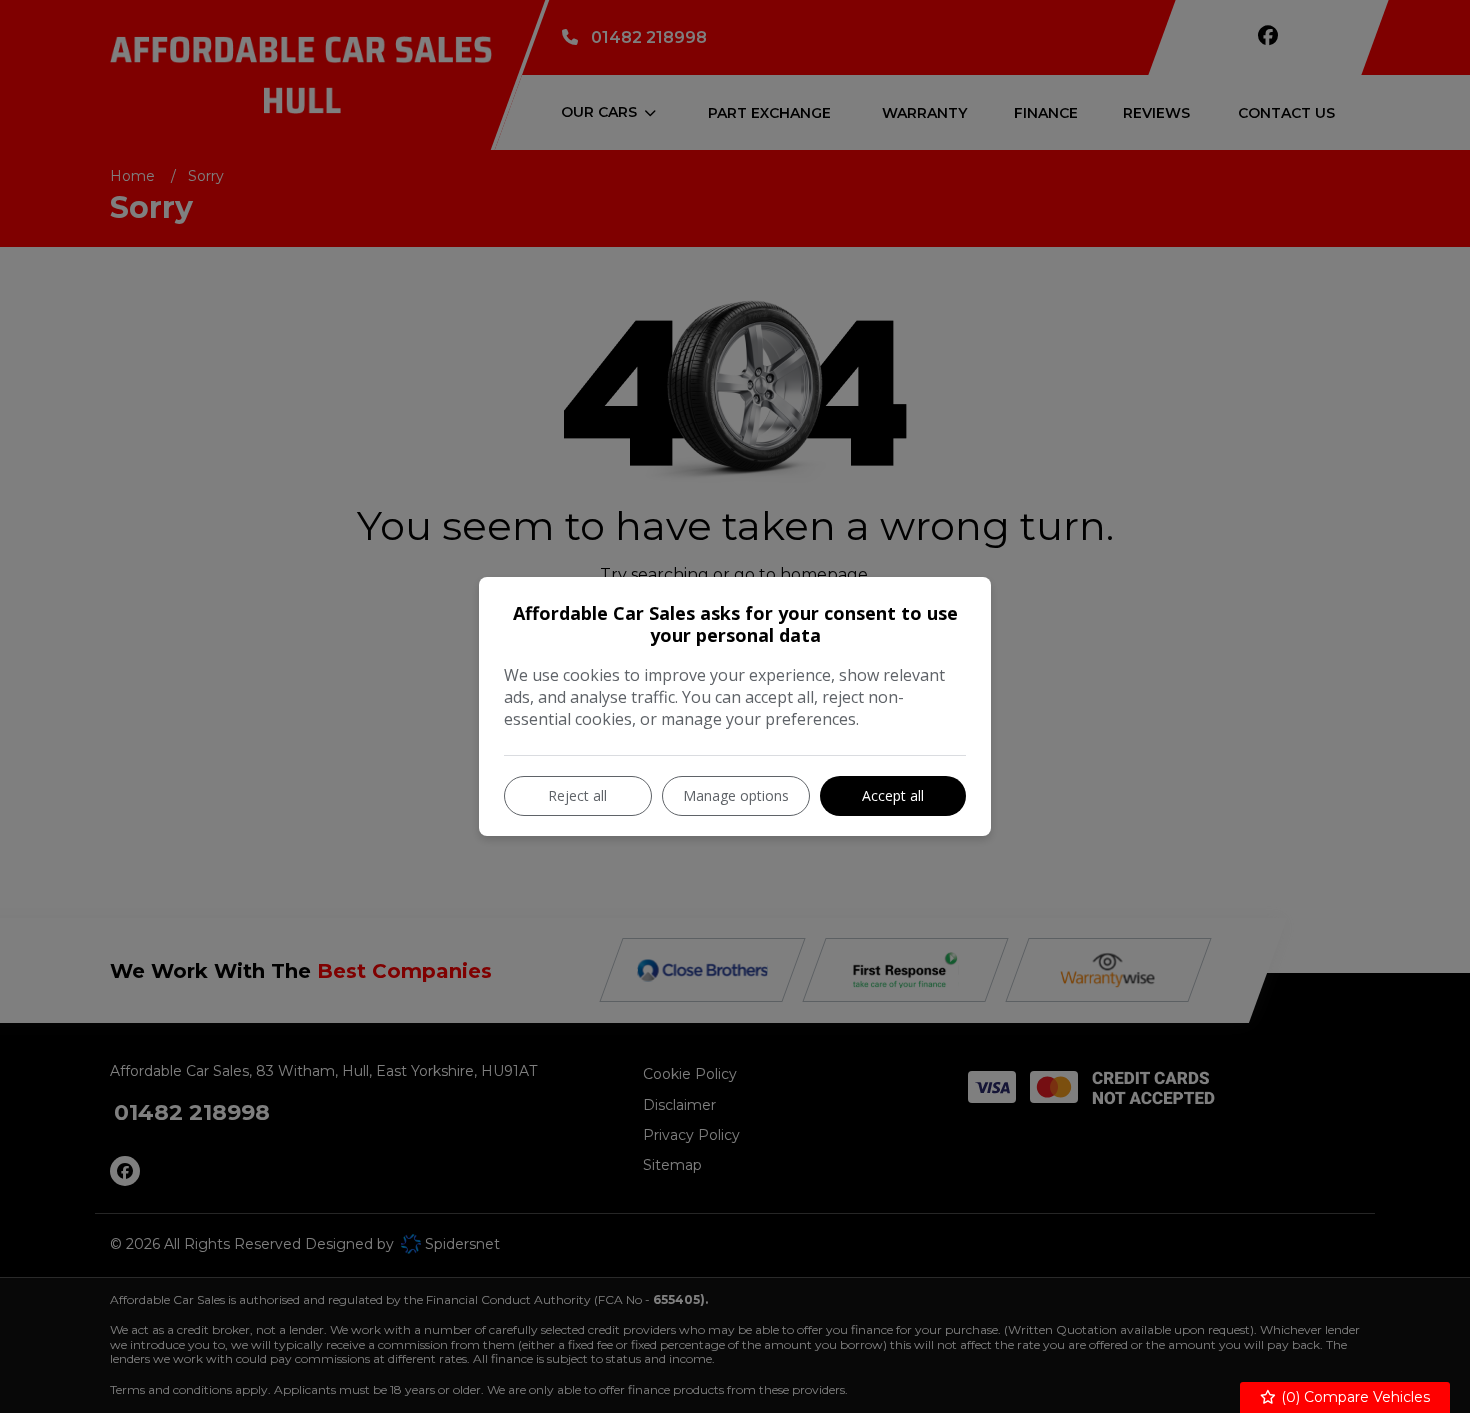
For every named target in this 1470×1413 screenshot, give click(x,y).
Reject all (577, 795)
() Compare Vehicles (1353, 1397)
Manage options (736, 795)
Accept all (893, 795)
